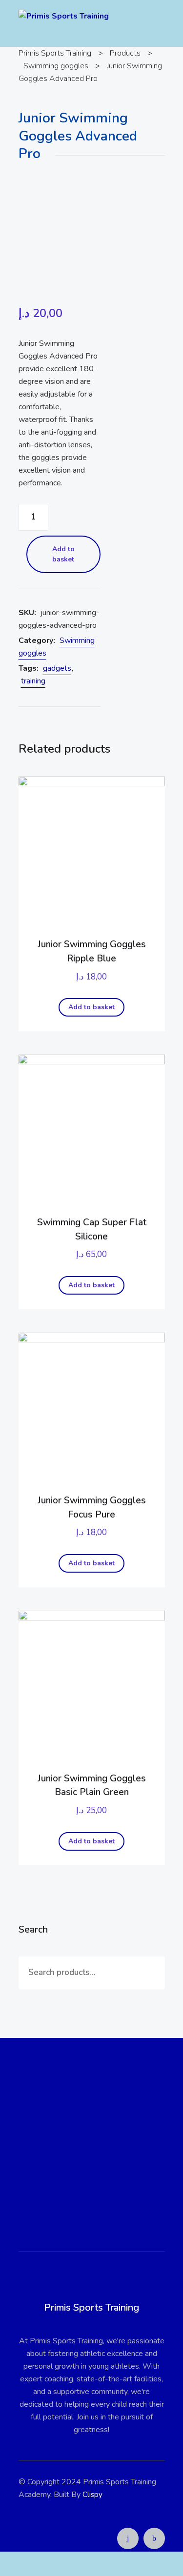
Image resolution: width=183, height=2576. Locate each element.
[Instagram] (128, 2538)
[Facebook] (154, 2538)
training (33, 681)
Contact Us (92, 2188)
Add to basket (63, 554)
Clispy (92, 2495)
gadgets (57, 668)
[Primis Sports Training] (64, 16)
